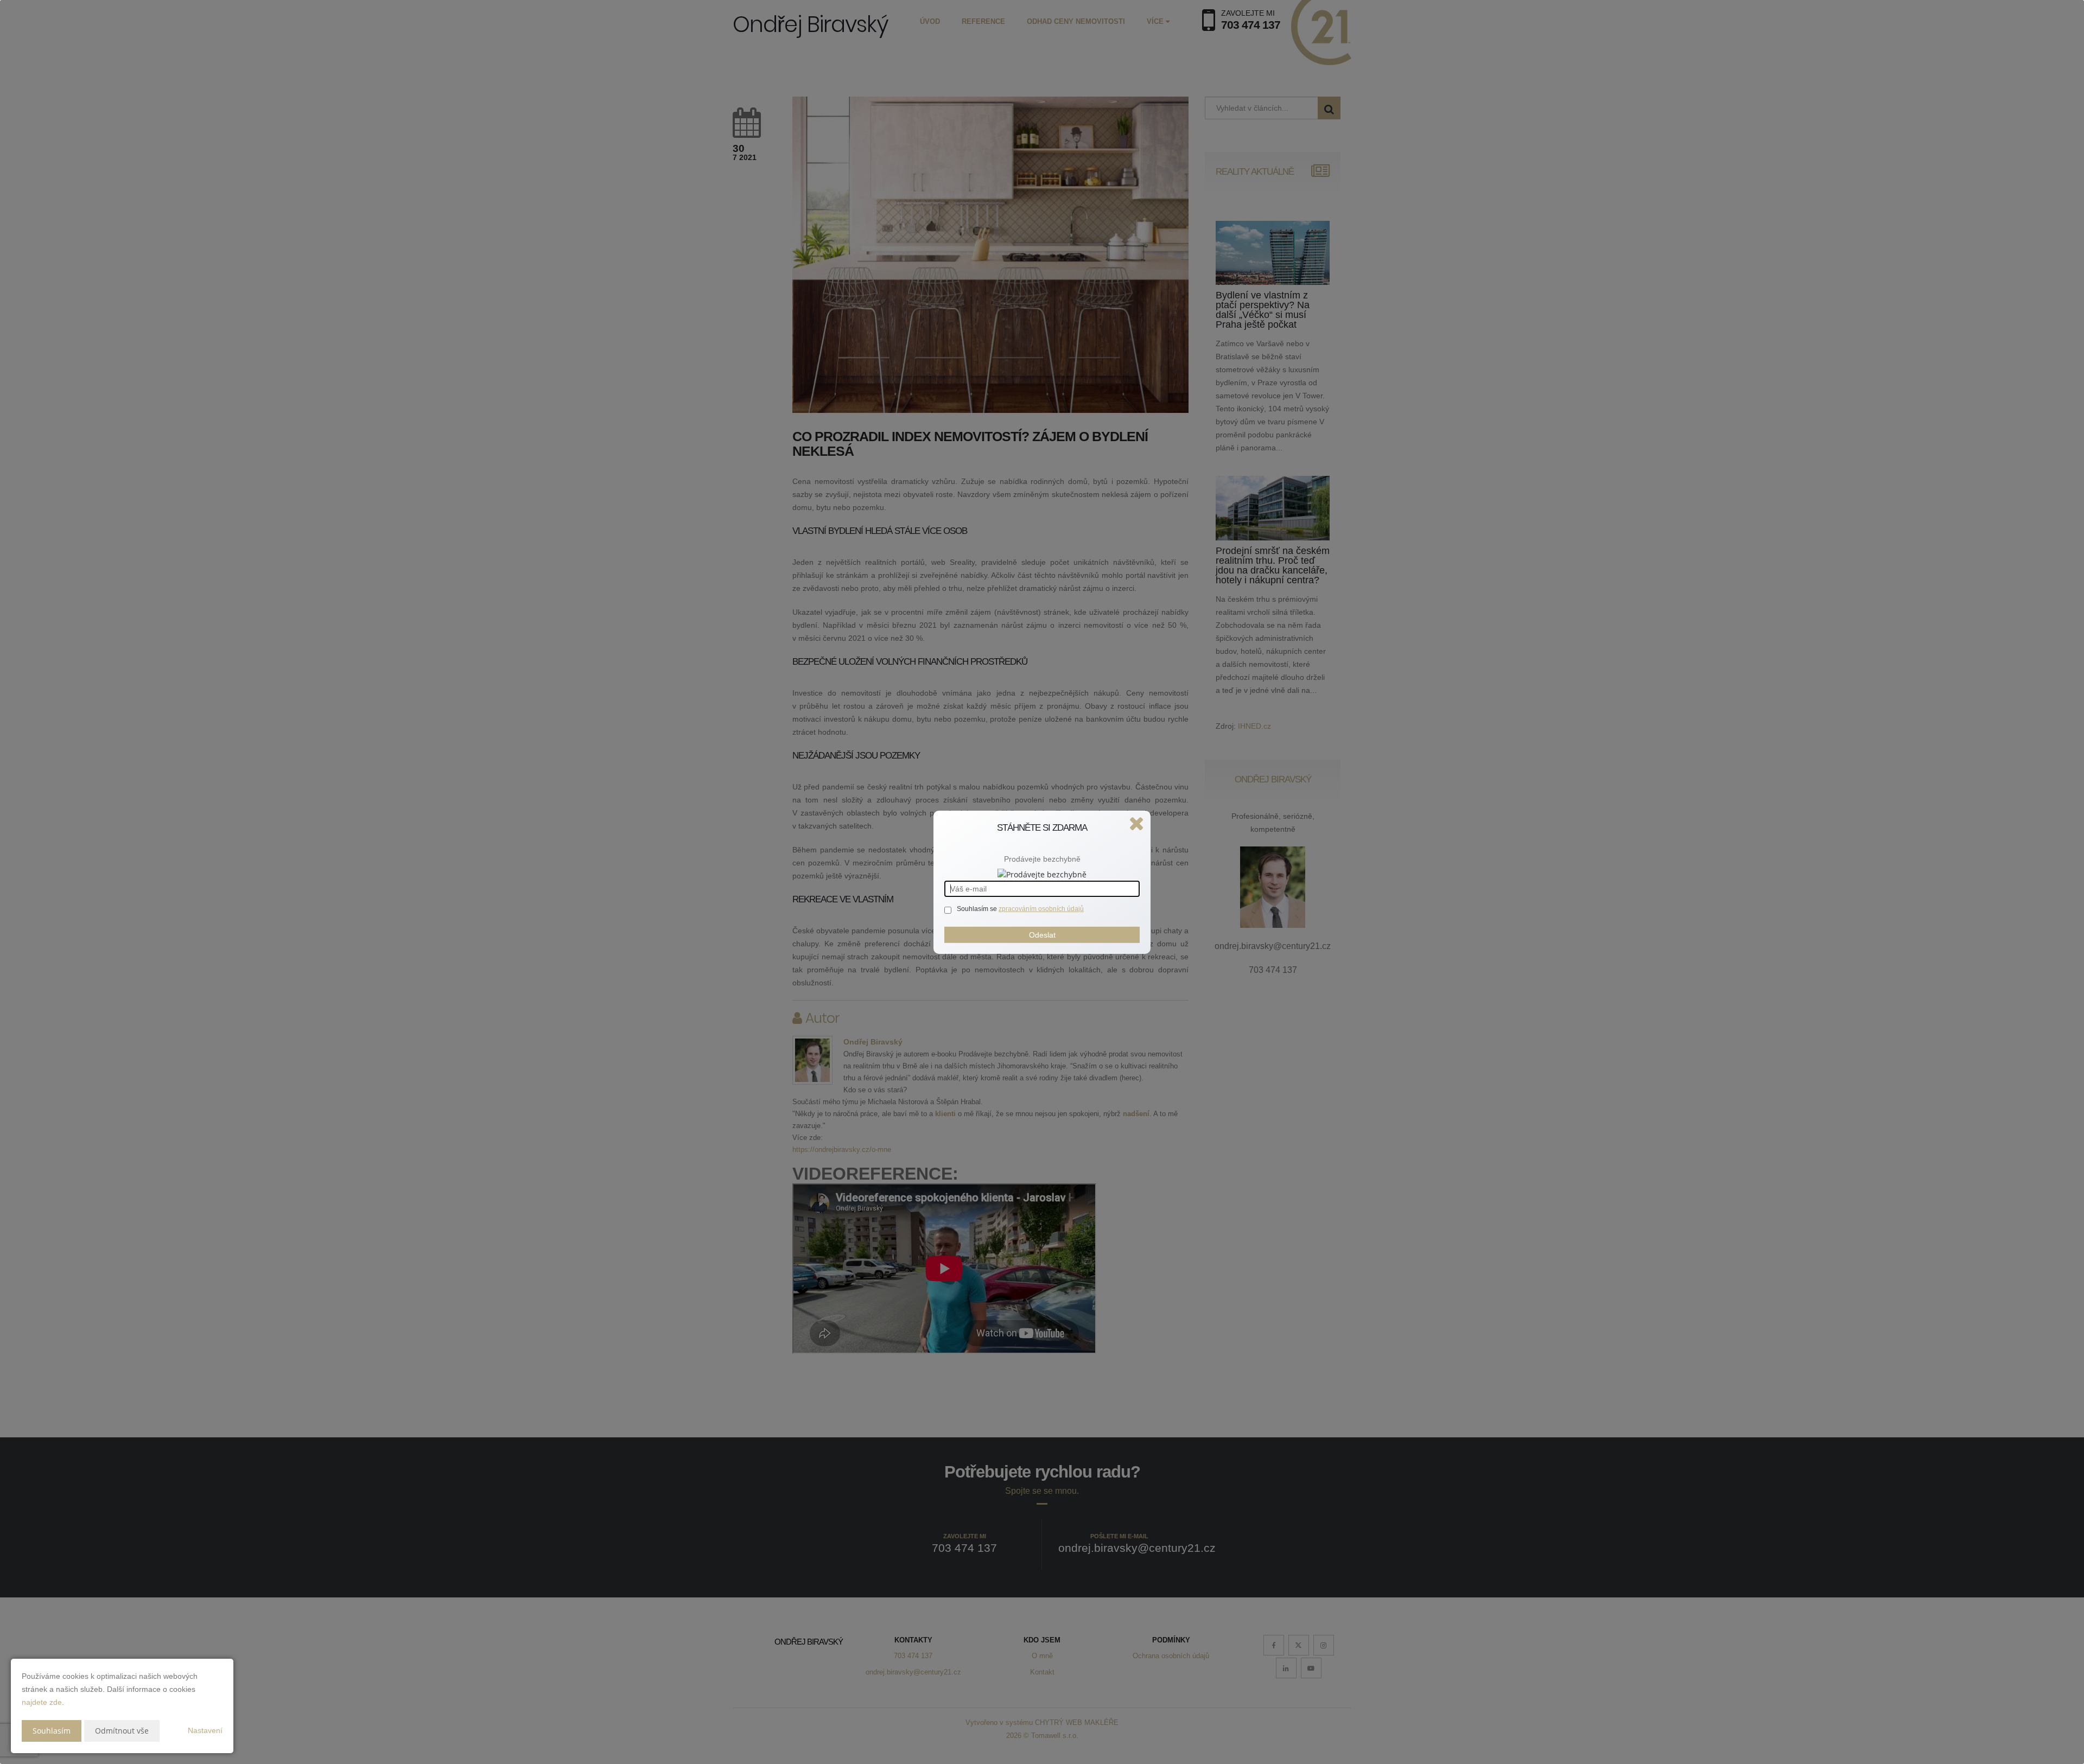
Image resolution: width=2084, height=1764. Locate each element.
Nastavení (205, 1730)
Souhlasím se (978, 909)
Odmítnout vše (122, 1731)
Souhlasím (52, 1731)
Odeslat (1042, 935)
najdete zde (42, 1702)
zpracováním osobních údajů (1041, 909)
